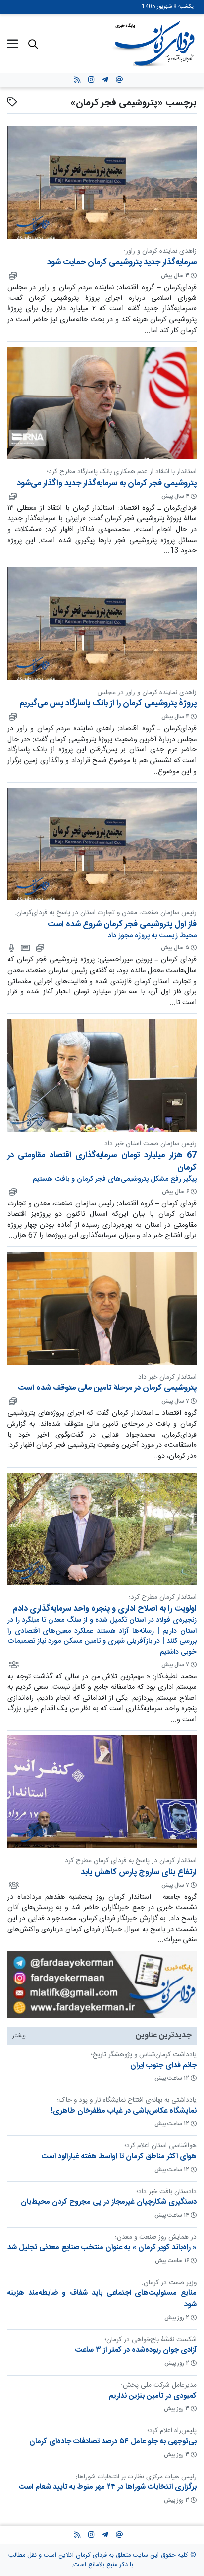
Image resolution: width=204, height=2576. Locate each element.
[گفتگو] (11, 948)
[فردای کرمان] (25, 948)
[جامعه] (13, 1665)
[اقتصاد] (12, 276)
